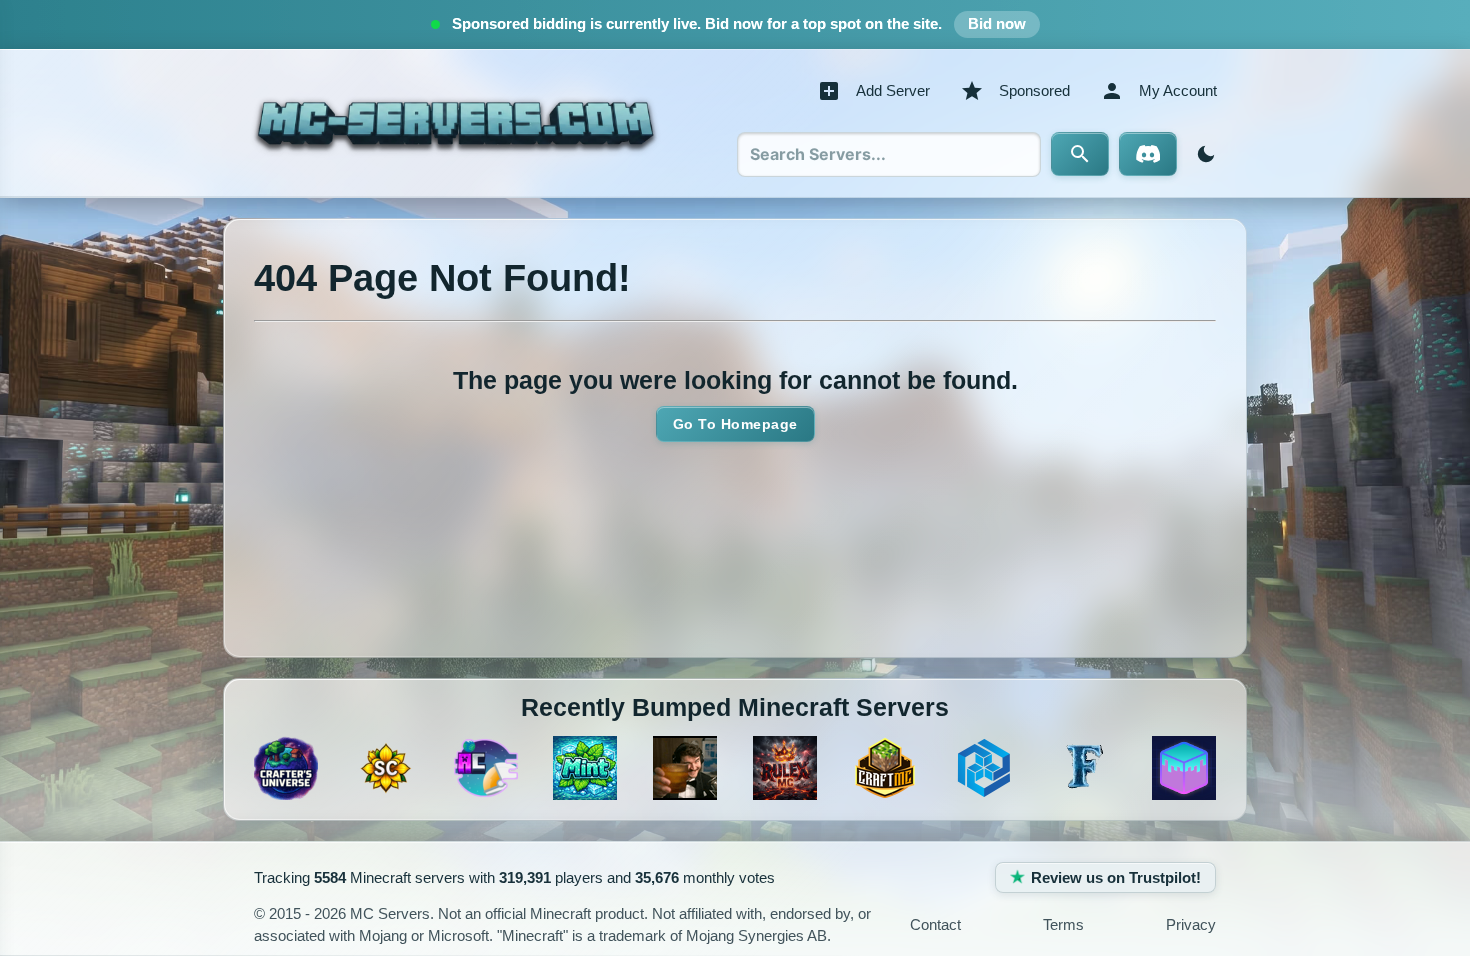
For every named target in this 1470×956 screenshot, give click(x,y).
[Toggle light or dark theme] (1202, 154)
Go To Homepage (735, 424)
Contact (935, 924)
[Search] (1080, 154)
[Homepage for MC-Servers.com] (455, 123)
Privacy (1191, 924)
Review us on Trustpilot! (1116, 877)
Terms (1063, 924)
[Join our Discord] (1148, 154)
